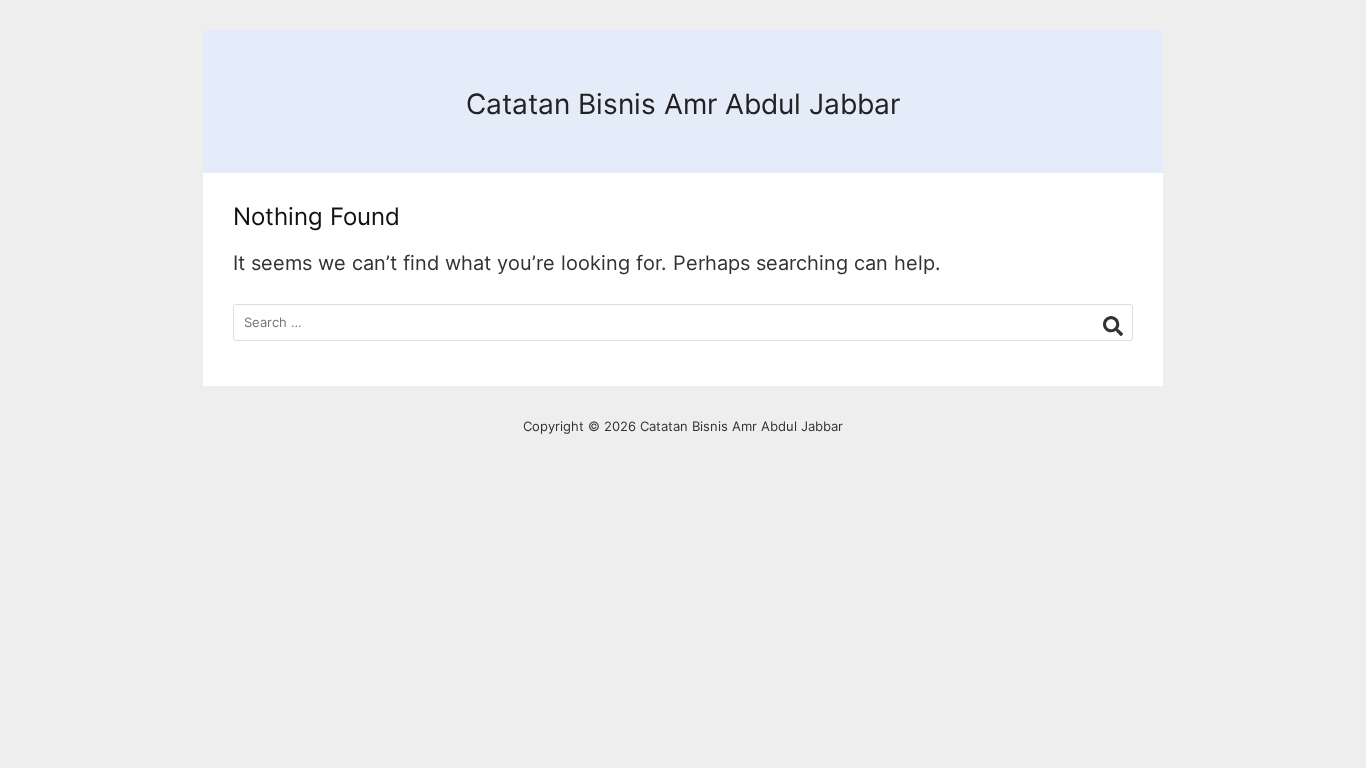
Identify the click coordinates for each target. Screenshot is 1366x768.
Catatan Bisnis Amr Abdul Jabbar (683, 104)
